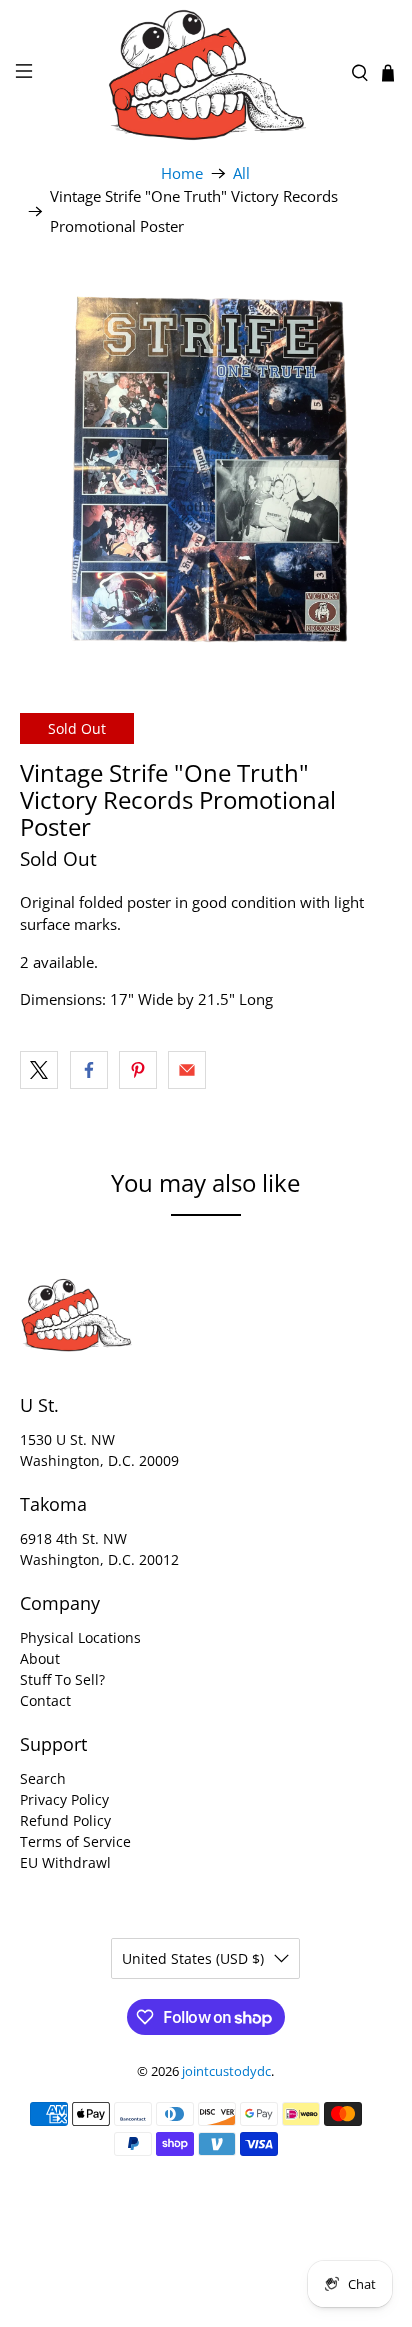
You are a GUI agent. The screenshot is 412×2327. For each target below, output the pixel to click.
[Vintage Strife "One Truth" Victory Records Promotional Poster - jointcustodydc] (205, 466)
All (241, 173)
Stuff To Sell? (62, 1679)
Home (182, 173)
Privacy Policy (64, 1799)
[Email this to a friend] (187, 1070)
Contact (45, 1700)
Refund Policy (65, 1820)
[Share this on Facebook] (89, 1070)
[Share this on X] (39, 1070)
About (40, 1658)
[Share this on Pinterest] (138, 1070)
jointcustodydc (226, 2071)
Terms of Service (75, 1841)
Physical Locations (80, 1637)
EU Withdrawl (65, 1862)
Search (43, 1778)
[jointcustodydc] (206, 73)
